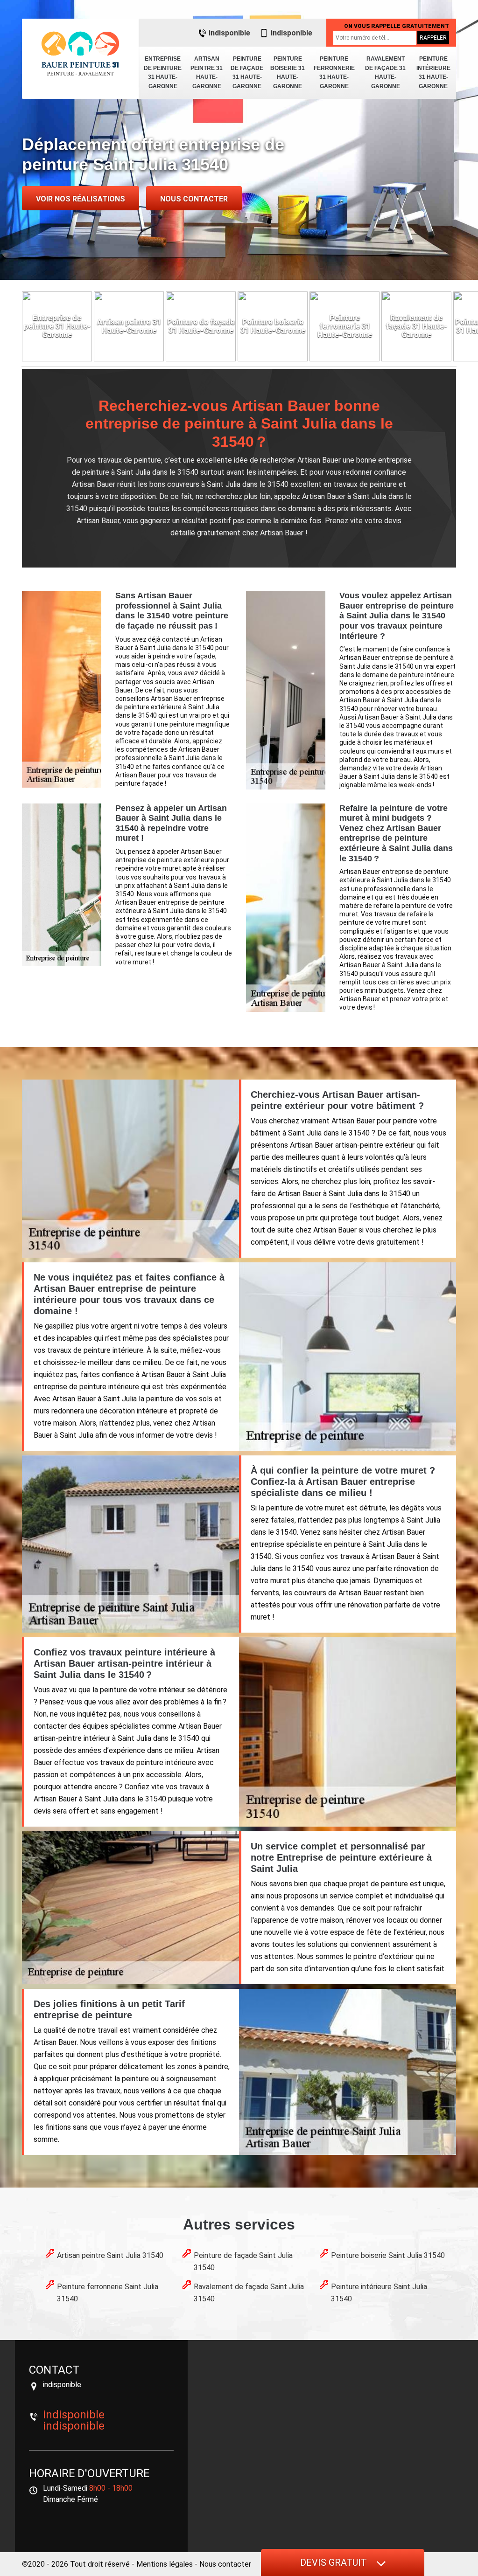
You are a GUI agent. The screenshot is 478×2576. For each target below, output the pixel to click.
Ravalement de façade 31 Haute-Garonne (385, 73)
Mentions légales (165, 2564)
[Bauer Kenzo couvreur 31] (80, 54)
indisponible (229, 33)
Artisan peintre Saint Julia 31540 (110, 2255)
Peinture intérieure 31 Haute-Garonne (433, 73)
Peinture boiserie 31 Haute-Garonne (288, 73)
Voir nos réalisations (81, 199)
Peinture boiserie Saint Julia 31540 (388, 2255)
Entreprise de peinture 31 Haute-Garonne (163, 73)
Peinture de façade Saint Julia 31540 (243, 2261)
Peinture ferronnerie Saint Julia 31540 (108, 2293)
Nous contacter (194, 199)
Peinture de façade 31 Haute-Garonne (247, 73)
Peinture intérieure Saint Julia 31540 (379, 2293)
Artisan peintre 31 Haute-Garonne (207, 73)
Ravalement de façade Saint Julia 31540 (249, 2293)
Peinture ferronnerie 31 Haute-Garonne (334, 73)
